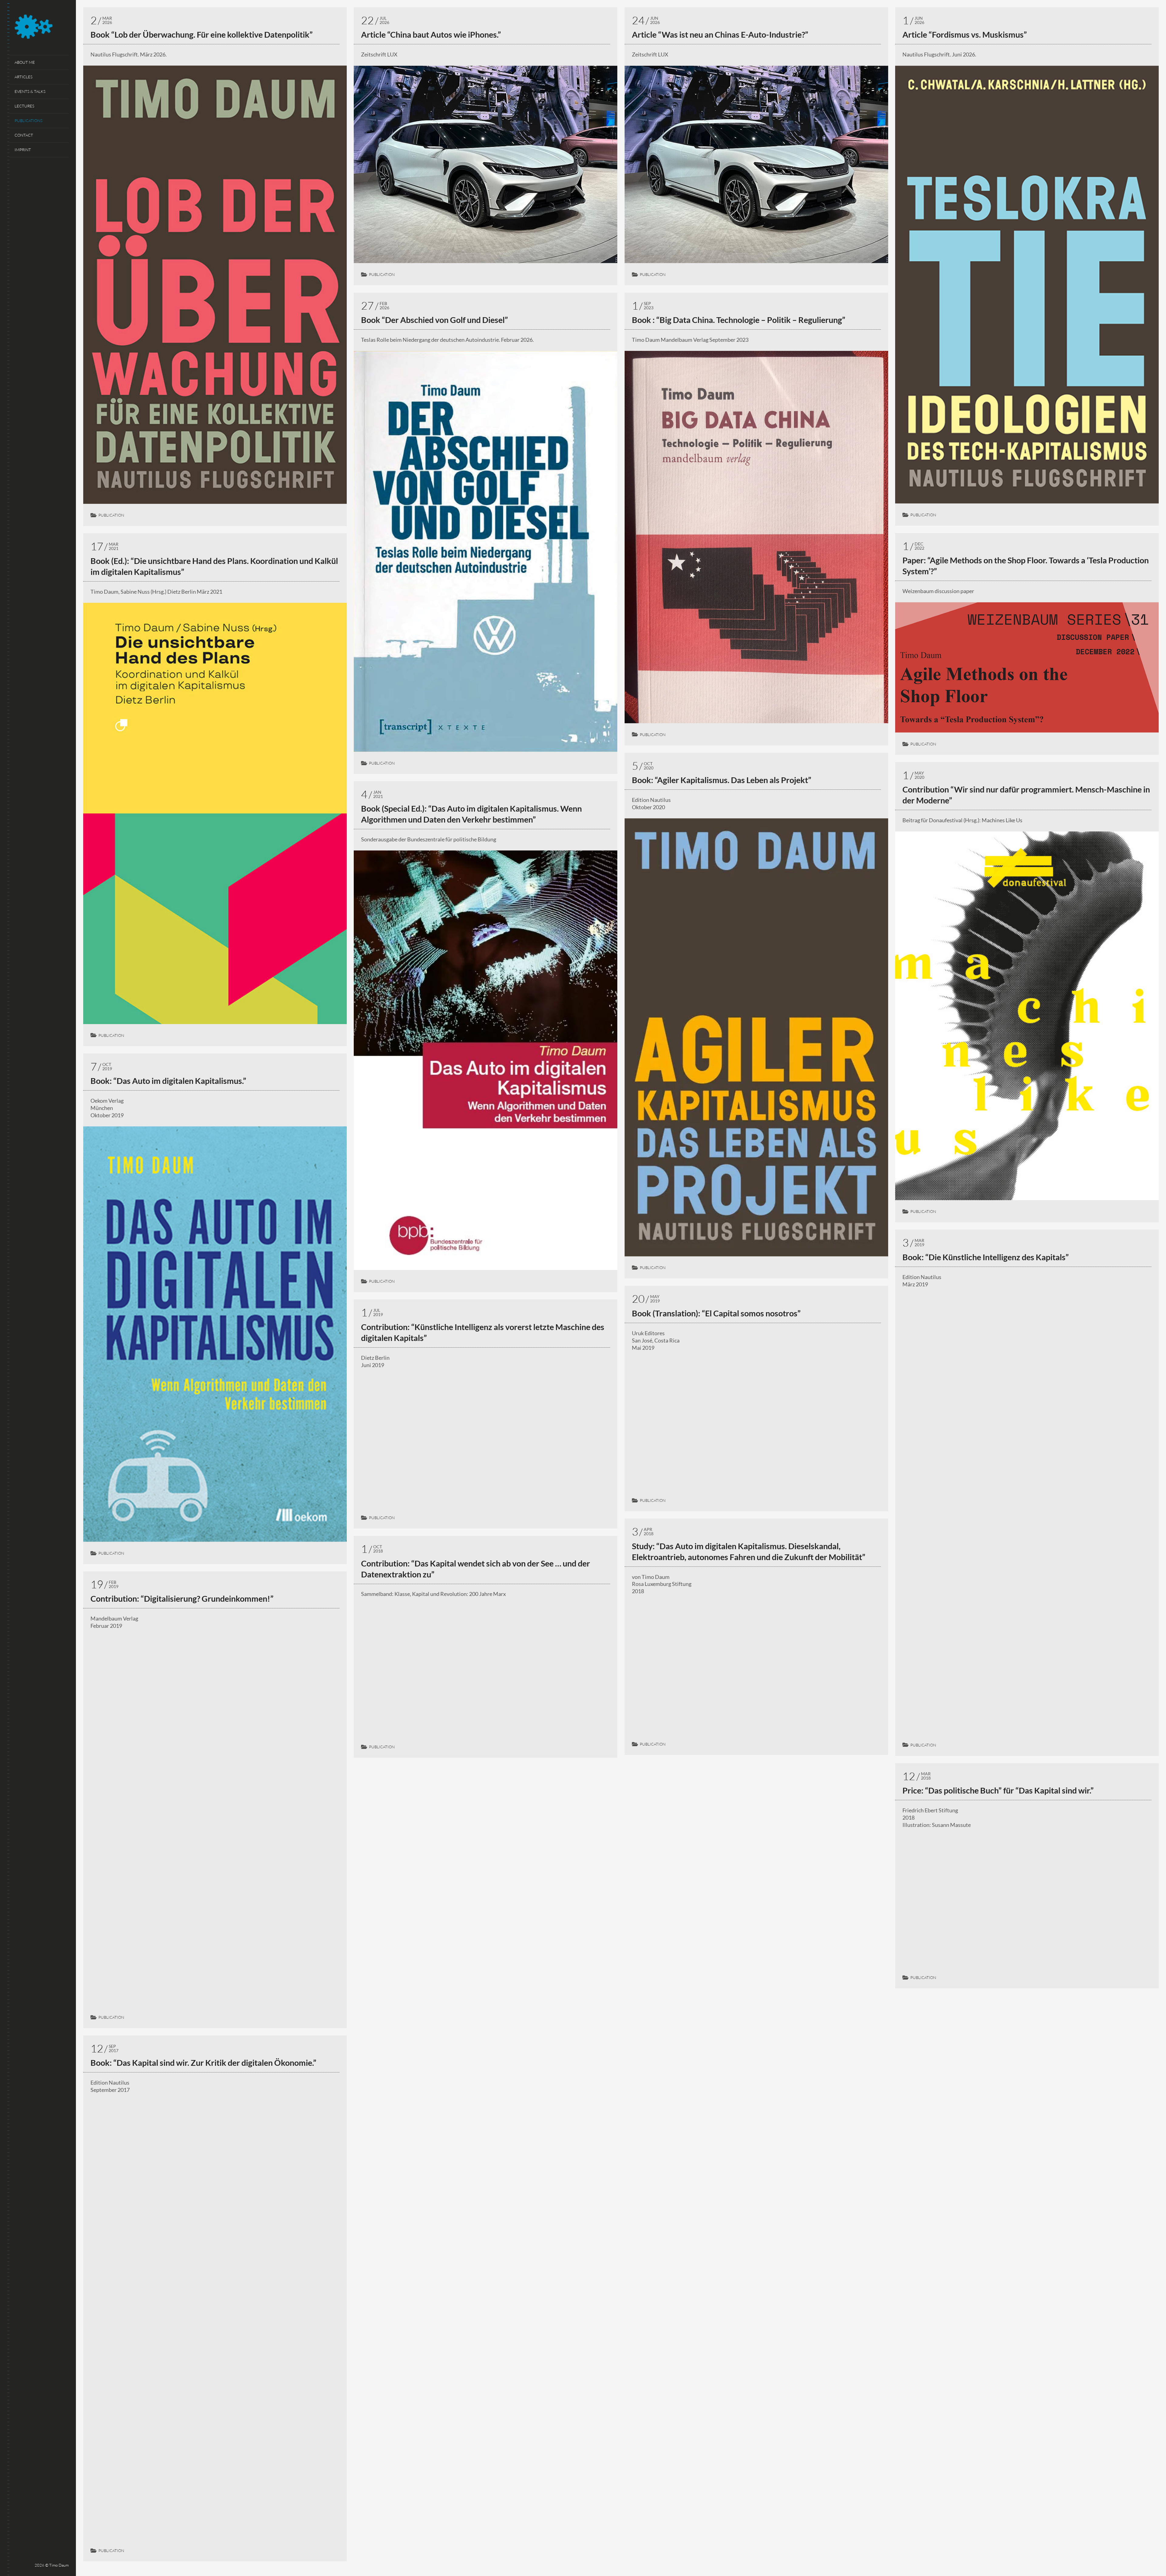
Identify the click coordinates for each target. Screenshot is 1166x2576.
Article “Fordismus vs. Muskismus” (965, 34)
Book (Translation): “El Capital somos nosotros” (716, 1313)
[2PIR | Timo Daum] (42, 28)
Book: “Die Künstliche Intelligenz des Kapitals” (986, 1257)
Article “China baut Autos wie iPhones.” (431, 34)
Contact (24, 135)
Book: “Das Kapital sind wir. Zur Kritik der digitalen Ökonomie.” (203, 2063)
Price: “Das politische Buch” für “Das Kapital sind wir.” (998, 1790)
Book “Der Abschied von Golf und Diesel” (435, 320)
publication (111, 515)
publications (29, 120)
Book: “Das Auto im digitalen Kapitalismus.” (168, 1081)
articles (24, 77)
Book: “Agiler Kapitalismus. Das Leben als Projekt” (722, 780)
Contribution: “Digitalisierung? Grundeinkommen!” (182, 1599)
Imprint (23, 150)
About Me (25, 62)
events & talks (30, 91)
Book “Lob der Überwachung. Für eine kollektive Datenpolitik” (202, 34)
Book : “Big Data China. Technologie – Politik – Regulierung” (739, 320)
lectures (24, 106)
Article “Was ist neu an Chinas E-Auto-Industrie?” (720, 34)
